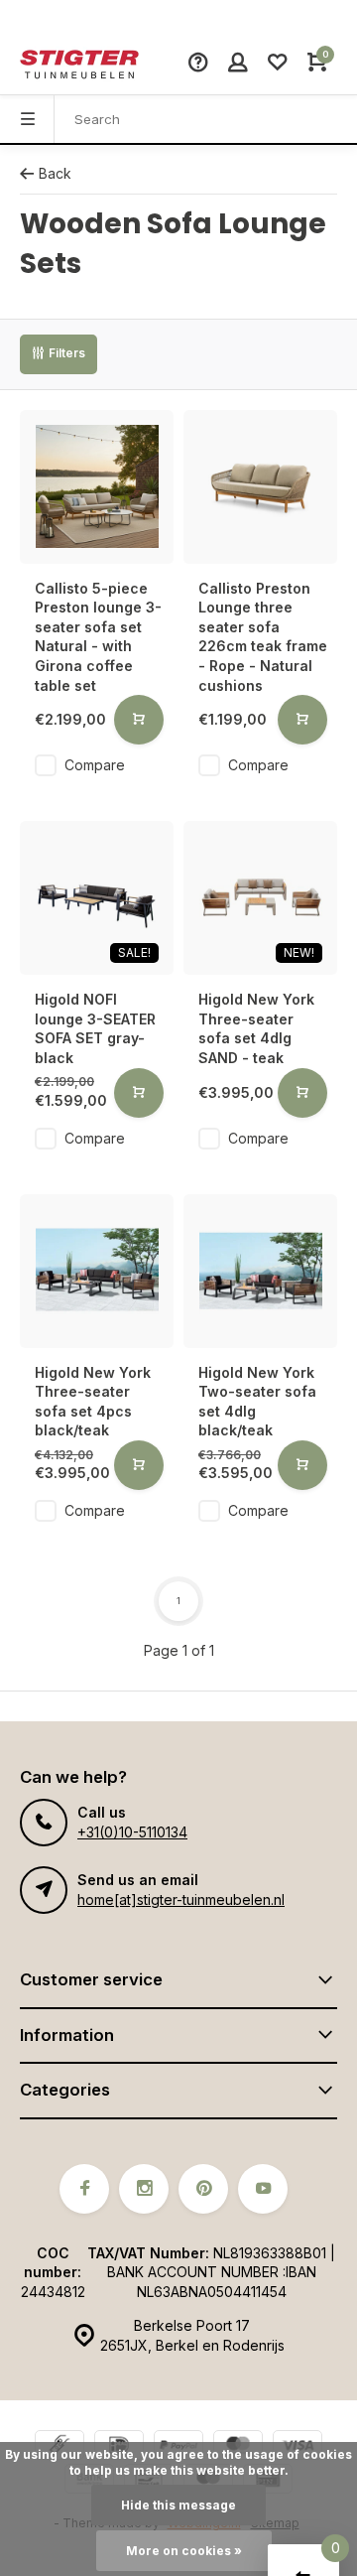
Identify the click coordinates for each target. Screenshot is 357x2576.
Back (55, 173)
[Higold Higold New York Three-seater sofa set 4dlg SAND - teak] (260, 898)
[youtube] (263, 2189)
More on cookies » (184, 2551)
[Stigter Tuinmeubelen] (79, 65)
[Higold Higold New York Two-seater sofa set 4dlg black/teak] (260, 1271)
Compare (95, 765)
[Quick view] (139, 720)
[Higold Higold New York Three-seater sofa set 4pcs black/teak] (97, 1271)
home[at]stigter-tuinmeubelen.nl (181, 1899)
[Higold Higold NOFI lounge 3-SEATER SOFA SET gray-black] (97, 898)
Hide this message (178, 2505)
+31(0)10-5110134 (132, 1832)
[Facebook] (84, 2189)
